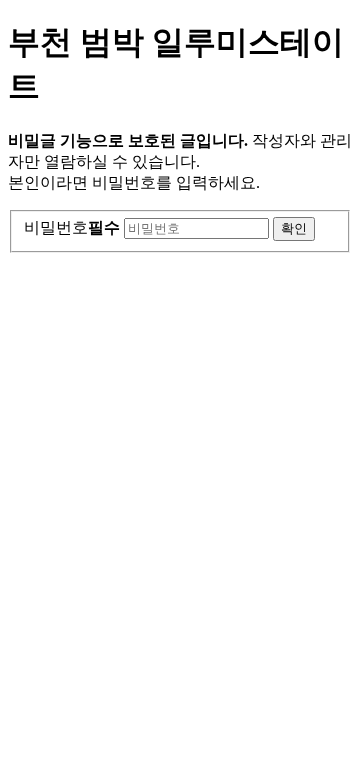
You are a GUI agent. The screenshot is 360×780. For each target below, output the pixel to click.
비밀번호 (72, 227)
